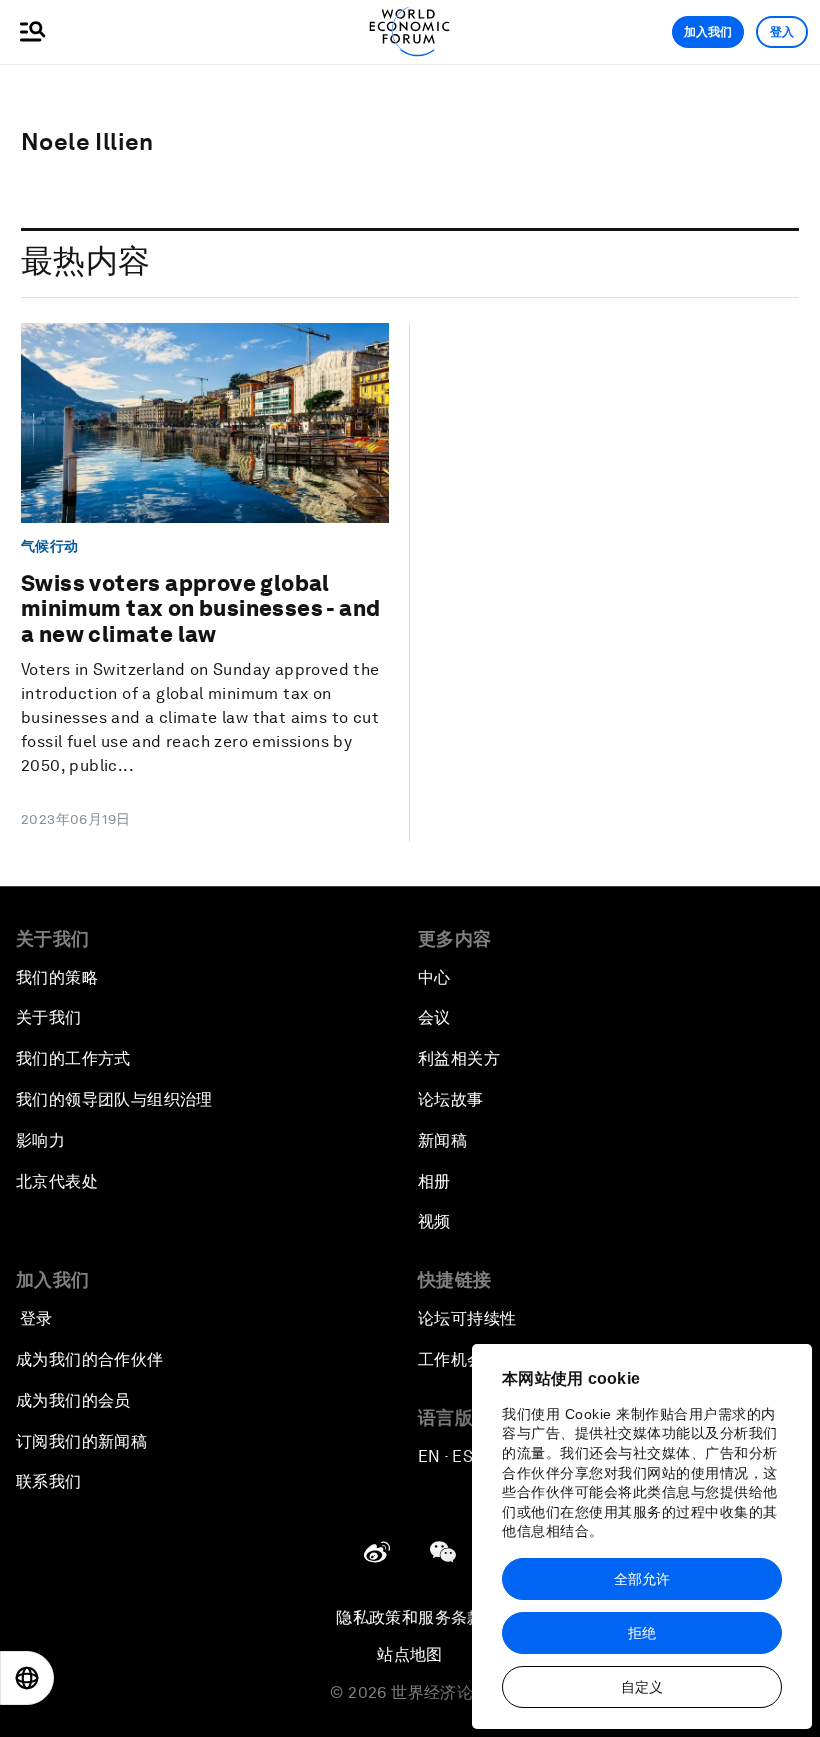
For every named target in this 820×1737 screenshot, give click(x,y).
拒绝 (642, 1633)
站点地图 (410, 1654)
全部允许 (642, 1579)
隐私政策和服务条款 (410, 1617)
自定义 (642, 1687)
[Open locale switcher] (27, 1678)
